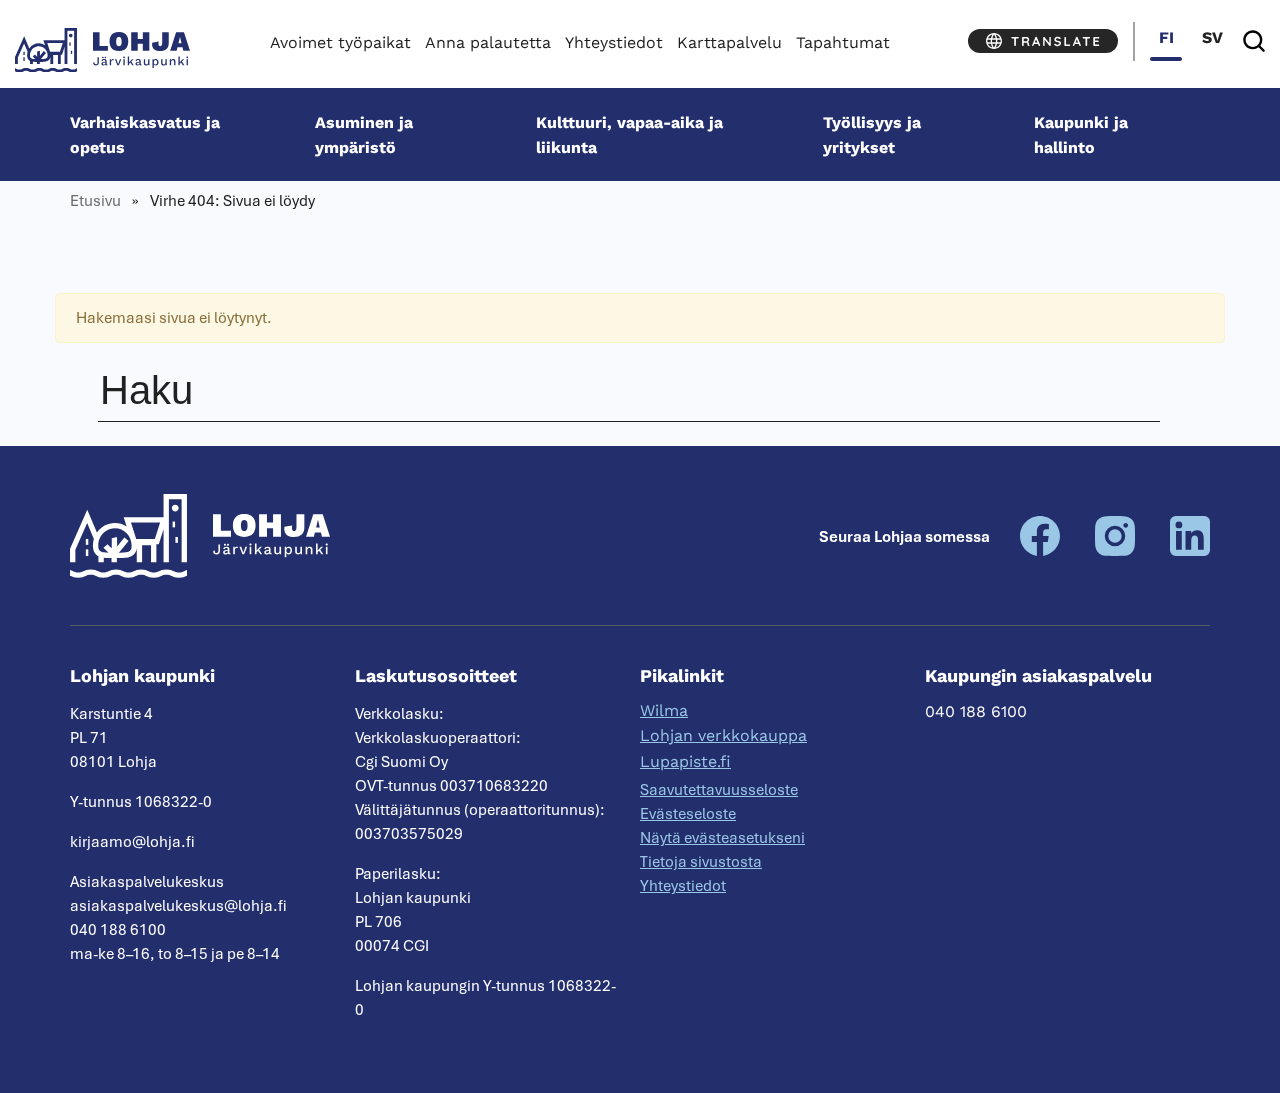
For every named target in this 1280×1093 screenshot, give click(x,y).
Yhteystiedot (614, 42)
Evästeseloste (688, 814)
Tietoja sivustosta (701, 862)
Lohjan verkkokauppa (723, 735)
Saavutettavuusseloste (719, 790)
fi (1166, 37)
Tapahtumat (843, 42)
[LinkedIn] (1190, 551)
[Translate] (1043, 41)
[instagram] (1115, 551)
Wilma (664, 710)
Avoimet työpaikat (340, 42)
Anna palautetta (488, 42)
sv (1212, 37)
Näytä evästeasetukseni (722, 838)
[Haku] (1254, 41)
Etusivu (95, 201)
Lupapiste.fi (685, 761)
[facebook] (1040, 551)
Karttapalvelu (729, 42)
